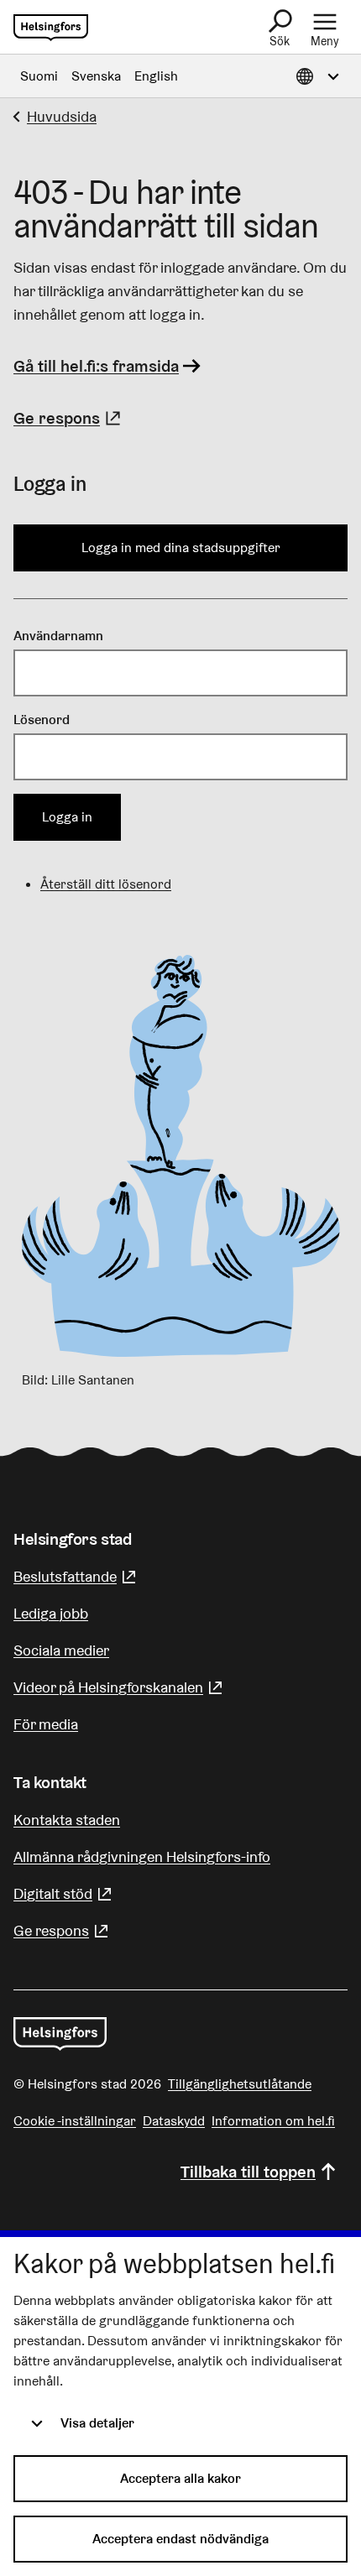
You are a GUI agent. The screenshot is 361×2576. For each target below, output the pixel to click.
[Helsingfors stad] (60, 2034)
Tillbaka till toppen (248, 2172)
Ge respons (69, 418)
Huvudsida (62, 116)
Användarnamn (58, 636)
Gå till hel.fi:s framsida (96, 366)
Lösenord (42, 720)
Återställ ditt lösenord (106, 884)
